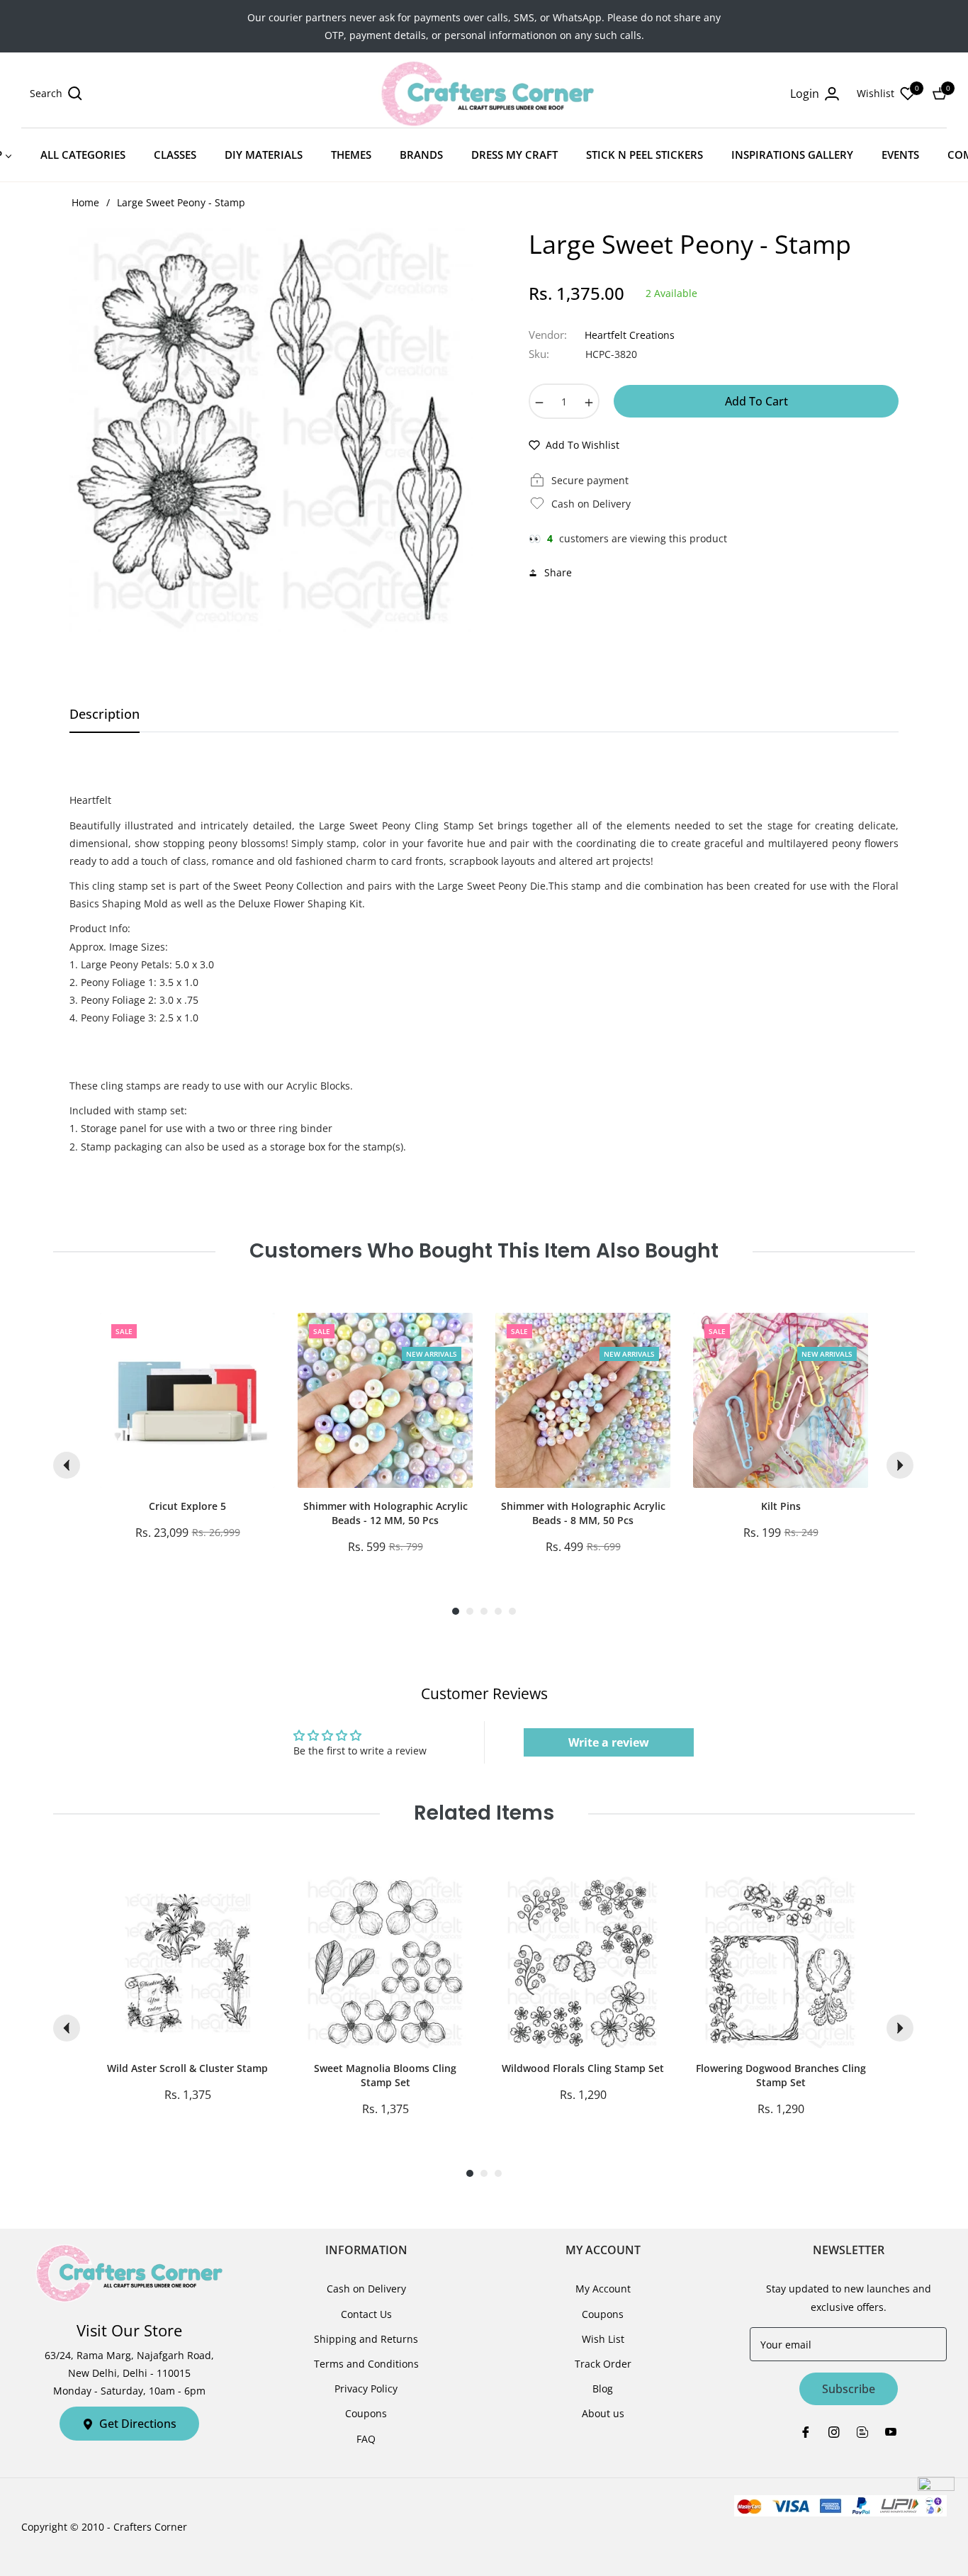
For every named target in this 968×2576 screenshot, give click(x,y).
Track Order (603, 2364)
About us (603, 2413)
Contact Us (366, 2314)
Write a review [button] (609, 1742)
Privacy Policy (366, 2389)
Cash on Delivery (366, 2289)
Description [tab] (105, 714)
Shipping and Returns (366, 2339)
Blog (603, 2389)
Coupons (366, 2413)
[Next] (900, 1465)
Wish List (603, 2339)
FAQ (366, 2439)
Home (85, 202)
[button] (56, 94)
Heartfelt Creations (630, 335)
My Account (603, 2289)
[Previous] (67, 1465)
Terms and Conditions (366, 2364)
